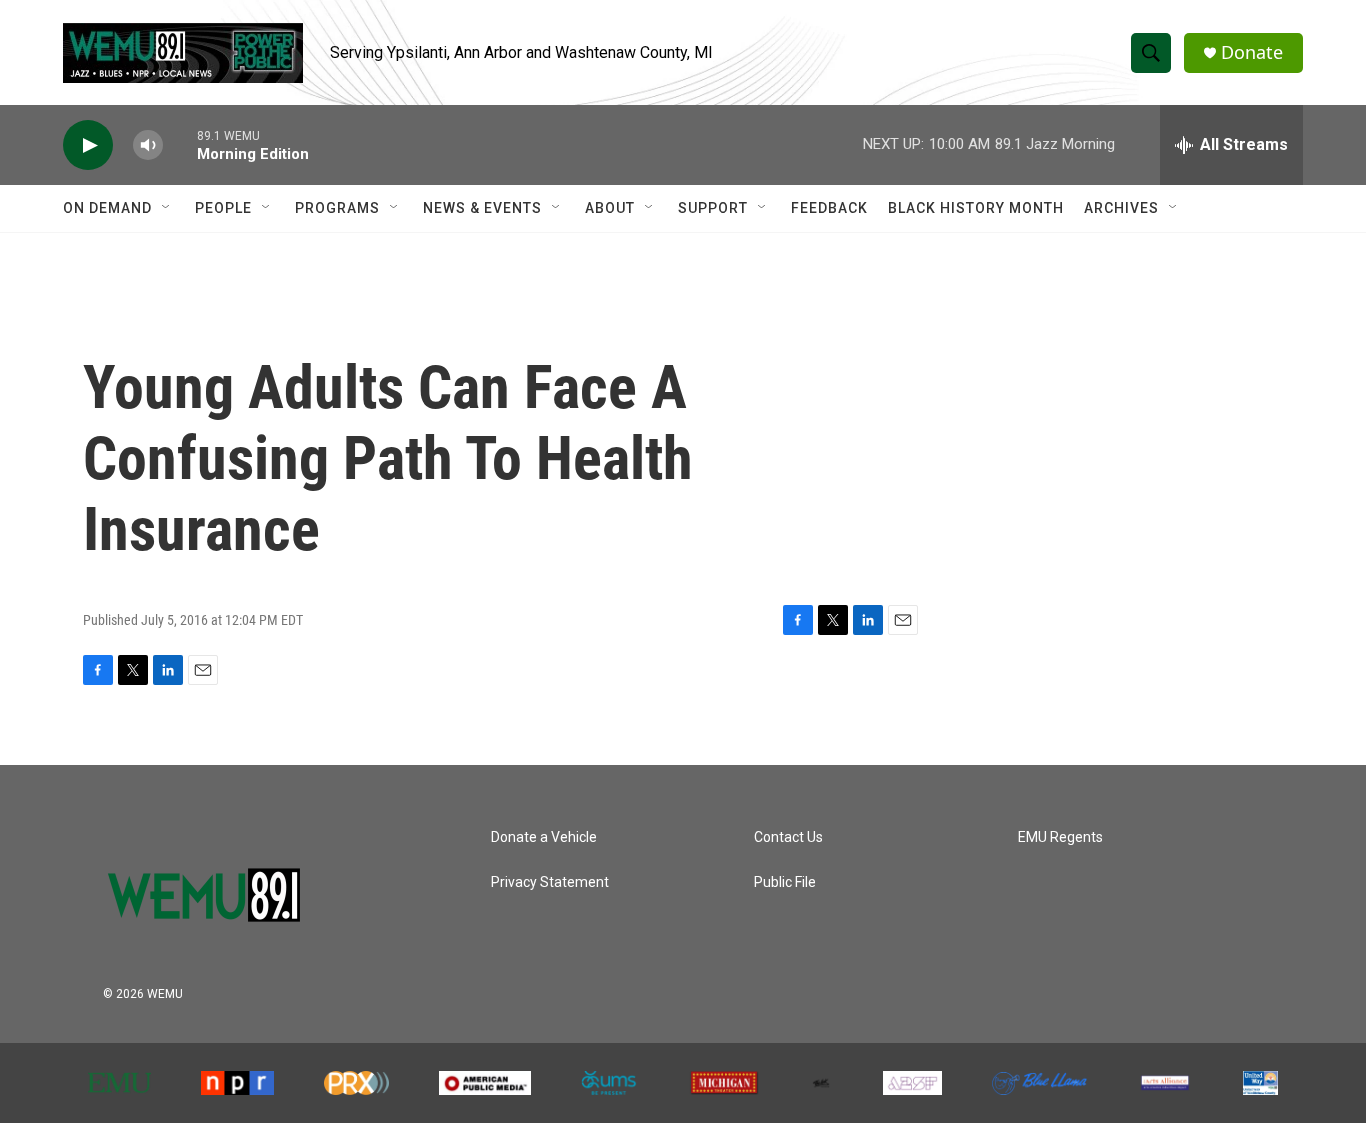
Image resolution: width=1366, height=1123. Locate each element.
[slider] (180, 144)
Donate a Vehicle (544, 837)
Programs (337, 208)
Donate (1252, 52)
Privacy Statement (550, 882)
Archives (1121, 208)
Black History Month (976, 208)
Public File (785, 882)
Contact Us (788, 837)
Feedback (829, 208)
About (610, 208)
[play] (88, 145)
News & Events (482, 208)
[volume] (148, 145)
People (223, 208)
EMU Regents (1060, 837)
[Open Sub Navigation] (167, 208)
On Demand (107, 208)
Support (713, 208)
